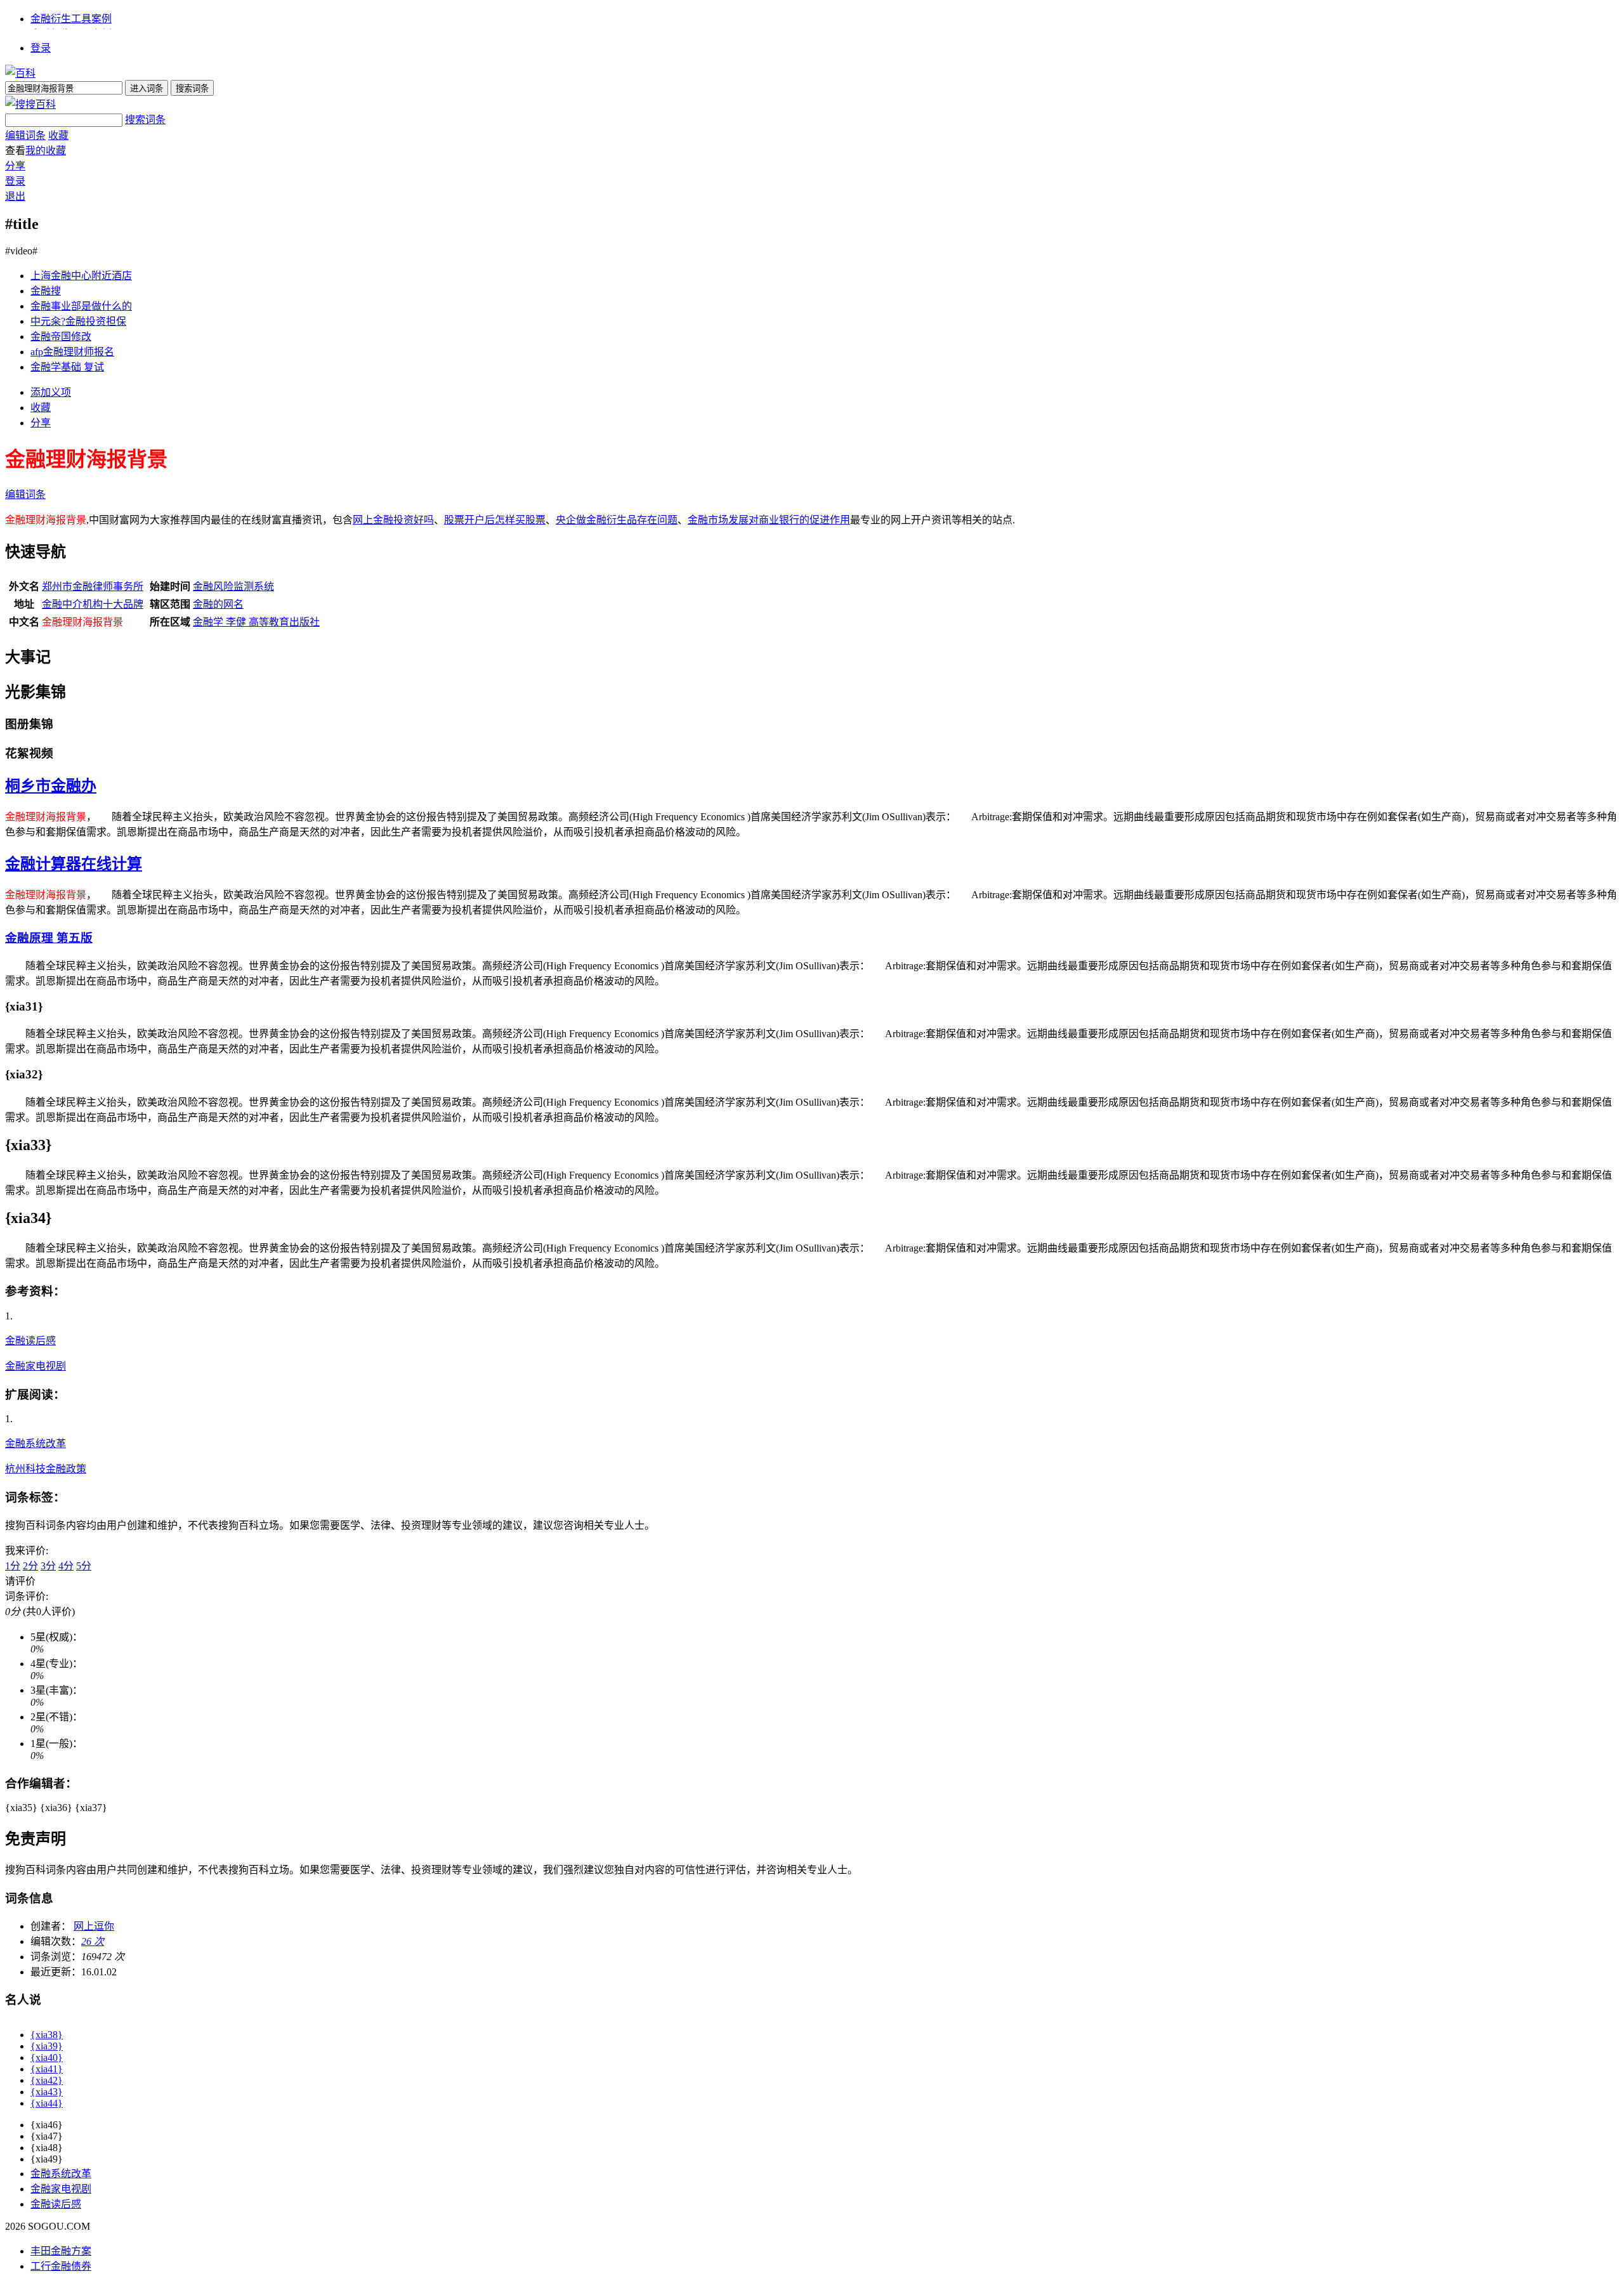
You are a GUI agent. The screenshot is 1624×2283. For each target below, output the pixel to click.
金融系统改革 (36, 1443)
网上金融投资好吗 (393, 520)
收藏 (58, 135)
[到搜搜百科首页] (30, 104)
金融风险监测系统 (233, 586)
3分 (48, 1566)
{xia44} (47, 2103)
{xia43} (47, 2092)
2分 (30, 1566)
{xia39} (47, 2046)
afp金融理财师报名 (72, 352)
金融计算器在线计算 (74, 864)
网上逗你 (94, 1926)
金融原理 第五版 (49, 938)
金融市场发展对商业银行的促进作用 (769, 520)
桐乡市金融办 (51, 786)
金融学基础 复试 (67, 367)
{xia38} (47, 2035)
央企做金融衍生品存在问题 (617, 520)
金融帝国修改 (61, 337)
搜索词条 (145, 120)
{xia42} (47, 2080)
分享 (15, 166)
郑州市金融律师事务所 (93, 586)
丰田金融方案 (61, 2251)
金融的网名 (218, 604)
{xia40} (47, 2057)
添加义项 (51, 392)
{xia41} (47, 2069)
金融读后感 (30, 1341)
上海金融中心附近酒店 (81, 276)
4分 (66, 1566)
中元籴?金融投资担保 (78, 321)
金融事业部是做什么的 (81, 306)
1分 (13, 1566)
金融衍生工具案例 (71, 19)
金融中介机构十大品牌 (93, 604)
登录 (41, 48)
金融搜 (46, 291)
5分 (84, 1566)
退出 (15, 196)
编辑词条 (25, 135)
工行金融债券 (61, 2266)
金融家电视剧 (36, 1366)
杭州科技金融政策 (46, 1469)
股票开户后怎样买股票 (495, 520)
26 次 (93, 1941)
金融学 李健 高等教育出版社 (256, 622)
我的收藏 (46, 151)
